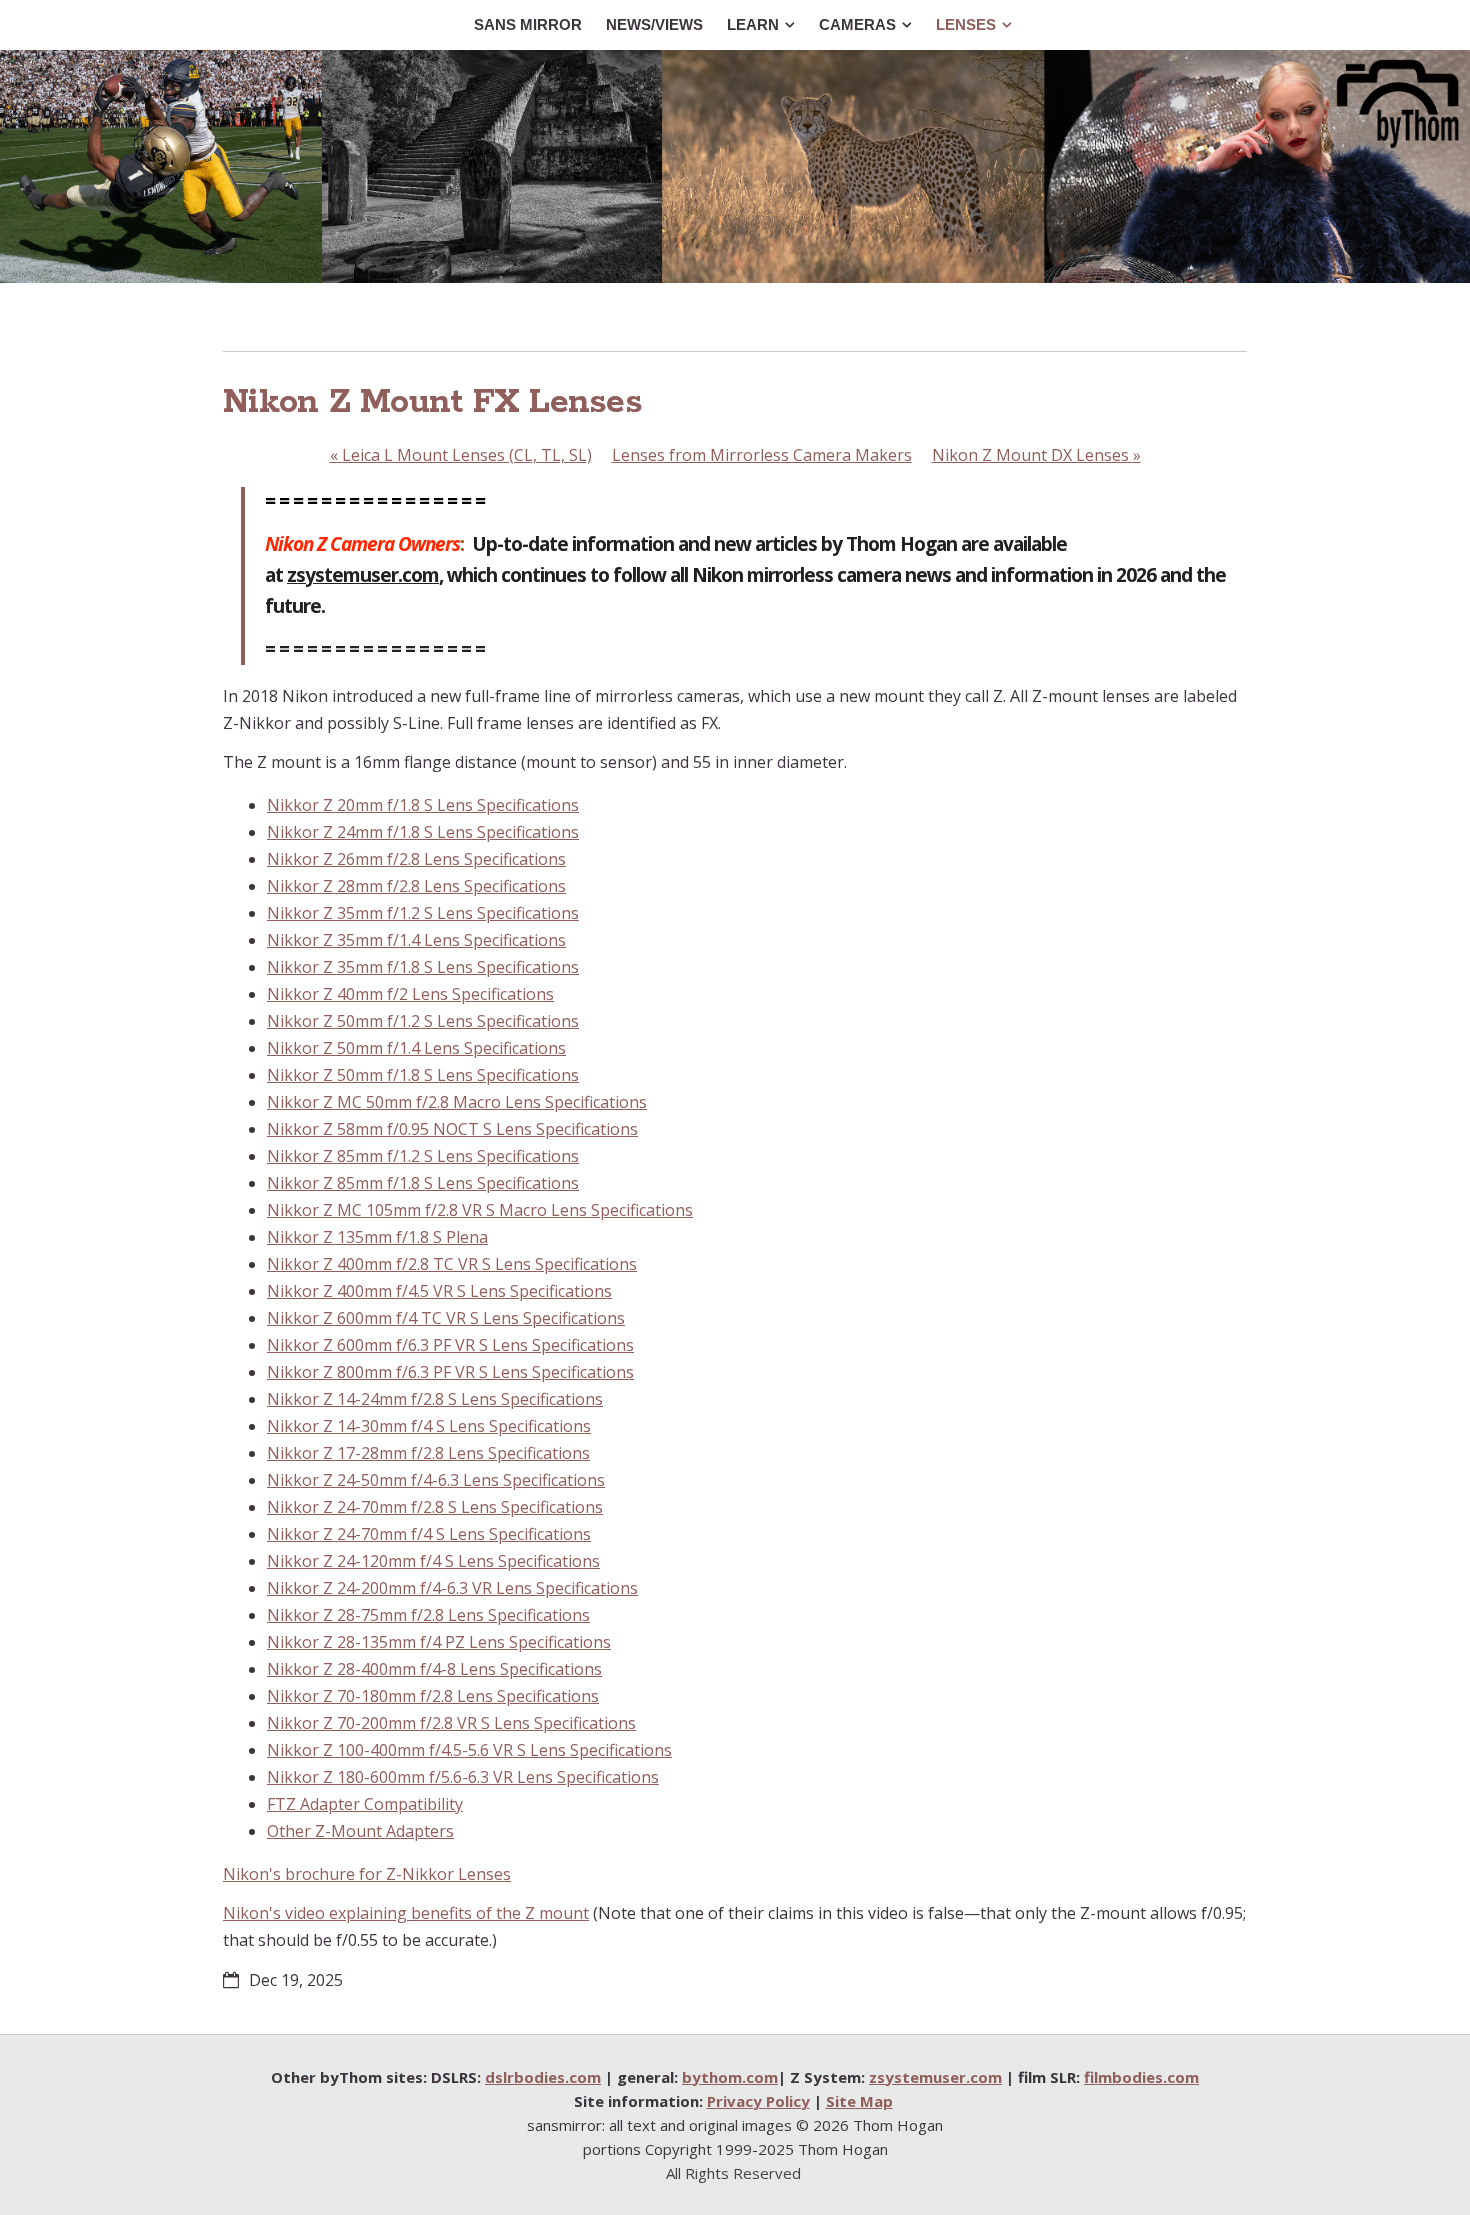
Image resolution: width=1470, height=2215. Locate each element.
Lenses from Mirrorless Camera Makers (762, 455)
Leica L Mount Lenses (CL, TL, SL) (461, 455)
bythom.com (730, 2077)
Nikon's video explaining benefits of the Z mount (406, 1913)
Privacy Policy (758, 2101)
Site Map (859, 2101)
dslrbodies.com (543, 2077)
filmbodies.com (1141, 2077)
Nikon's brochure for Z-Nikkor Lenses (367, 1874)
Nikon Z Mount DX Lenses (1036, 455)
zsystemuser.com (363, 575)
